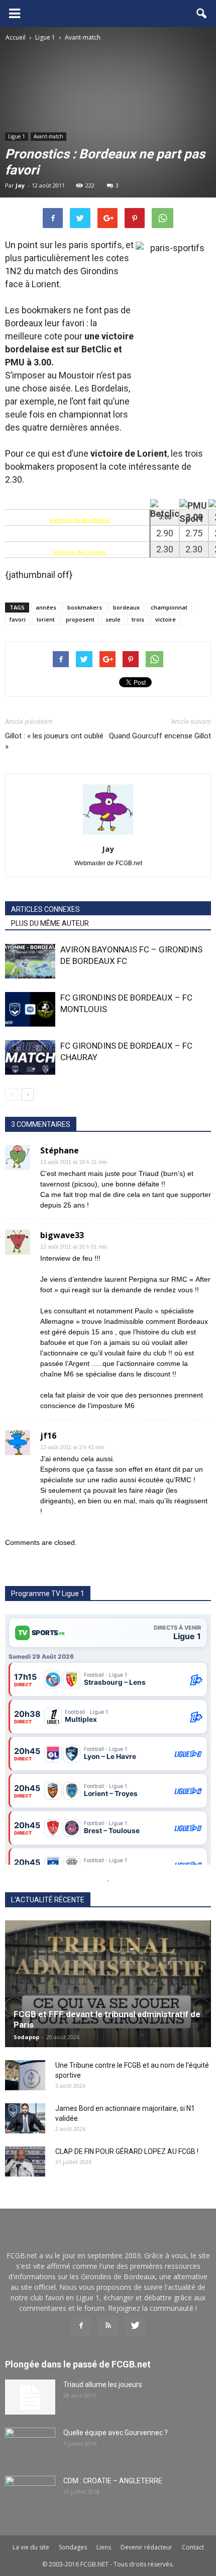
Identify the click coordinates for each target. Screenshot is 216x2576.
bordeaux (126, 607)
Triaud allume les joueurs (103, 2385)
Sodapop (26, 2037)
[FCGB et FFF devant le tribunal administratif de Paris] (108, 1984)
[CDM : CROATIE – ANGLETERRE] (30, 2493)
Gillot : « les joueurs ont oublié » (54, 741)
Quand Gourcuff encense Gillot (160, 736)
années (46, 607)
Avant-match (48, 136)
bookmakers (85, 607)
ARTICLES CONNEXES (45, 909)
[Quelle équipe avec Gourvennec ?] (30, 2445)
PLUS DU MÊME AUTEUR (50, 923)
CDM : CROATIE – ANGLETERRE (113, 2481)
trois (138, 619)
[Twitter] (135, 2326)
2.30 (165, 549)
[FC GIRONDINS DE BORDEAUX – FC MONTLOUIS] (30, 1009)
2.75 (194, 533)
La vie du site (31, 2547)
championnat (169, 607)
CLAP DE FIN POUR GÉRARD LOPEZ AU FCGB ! (127, 2151)
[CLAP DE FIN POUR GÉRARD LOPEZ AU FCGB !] (25, 2161)
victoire (166, 619)
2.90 (165, 533)
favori (18, 619)
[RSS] (108, 2326)
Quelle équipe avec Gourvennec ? (116, 2433)
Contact (193, 2547)
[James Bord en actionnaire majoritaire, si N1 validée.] (25, 2118)
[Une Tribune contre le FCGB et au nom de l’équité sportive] (25, 2075)
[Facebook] (81, 2326)
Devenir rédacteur (146, 2547)
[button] (202, 14)
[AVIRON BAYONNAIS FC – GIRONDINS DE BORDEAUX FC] (30, 961)
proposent (80, 619)
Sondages (73, 2547)
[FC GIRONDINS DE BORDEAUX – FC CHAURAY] (30, 1057)
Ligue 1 (17, 136)
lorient (46, 619)
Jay (20, 185)
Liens (104, 2547)
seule (113, 619)
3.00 (165, 517)
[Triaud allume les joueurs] (30, 2397)
